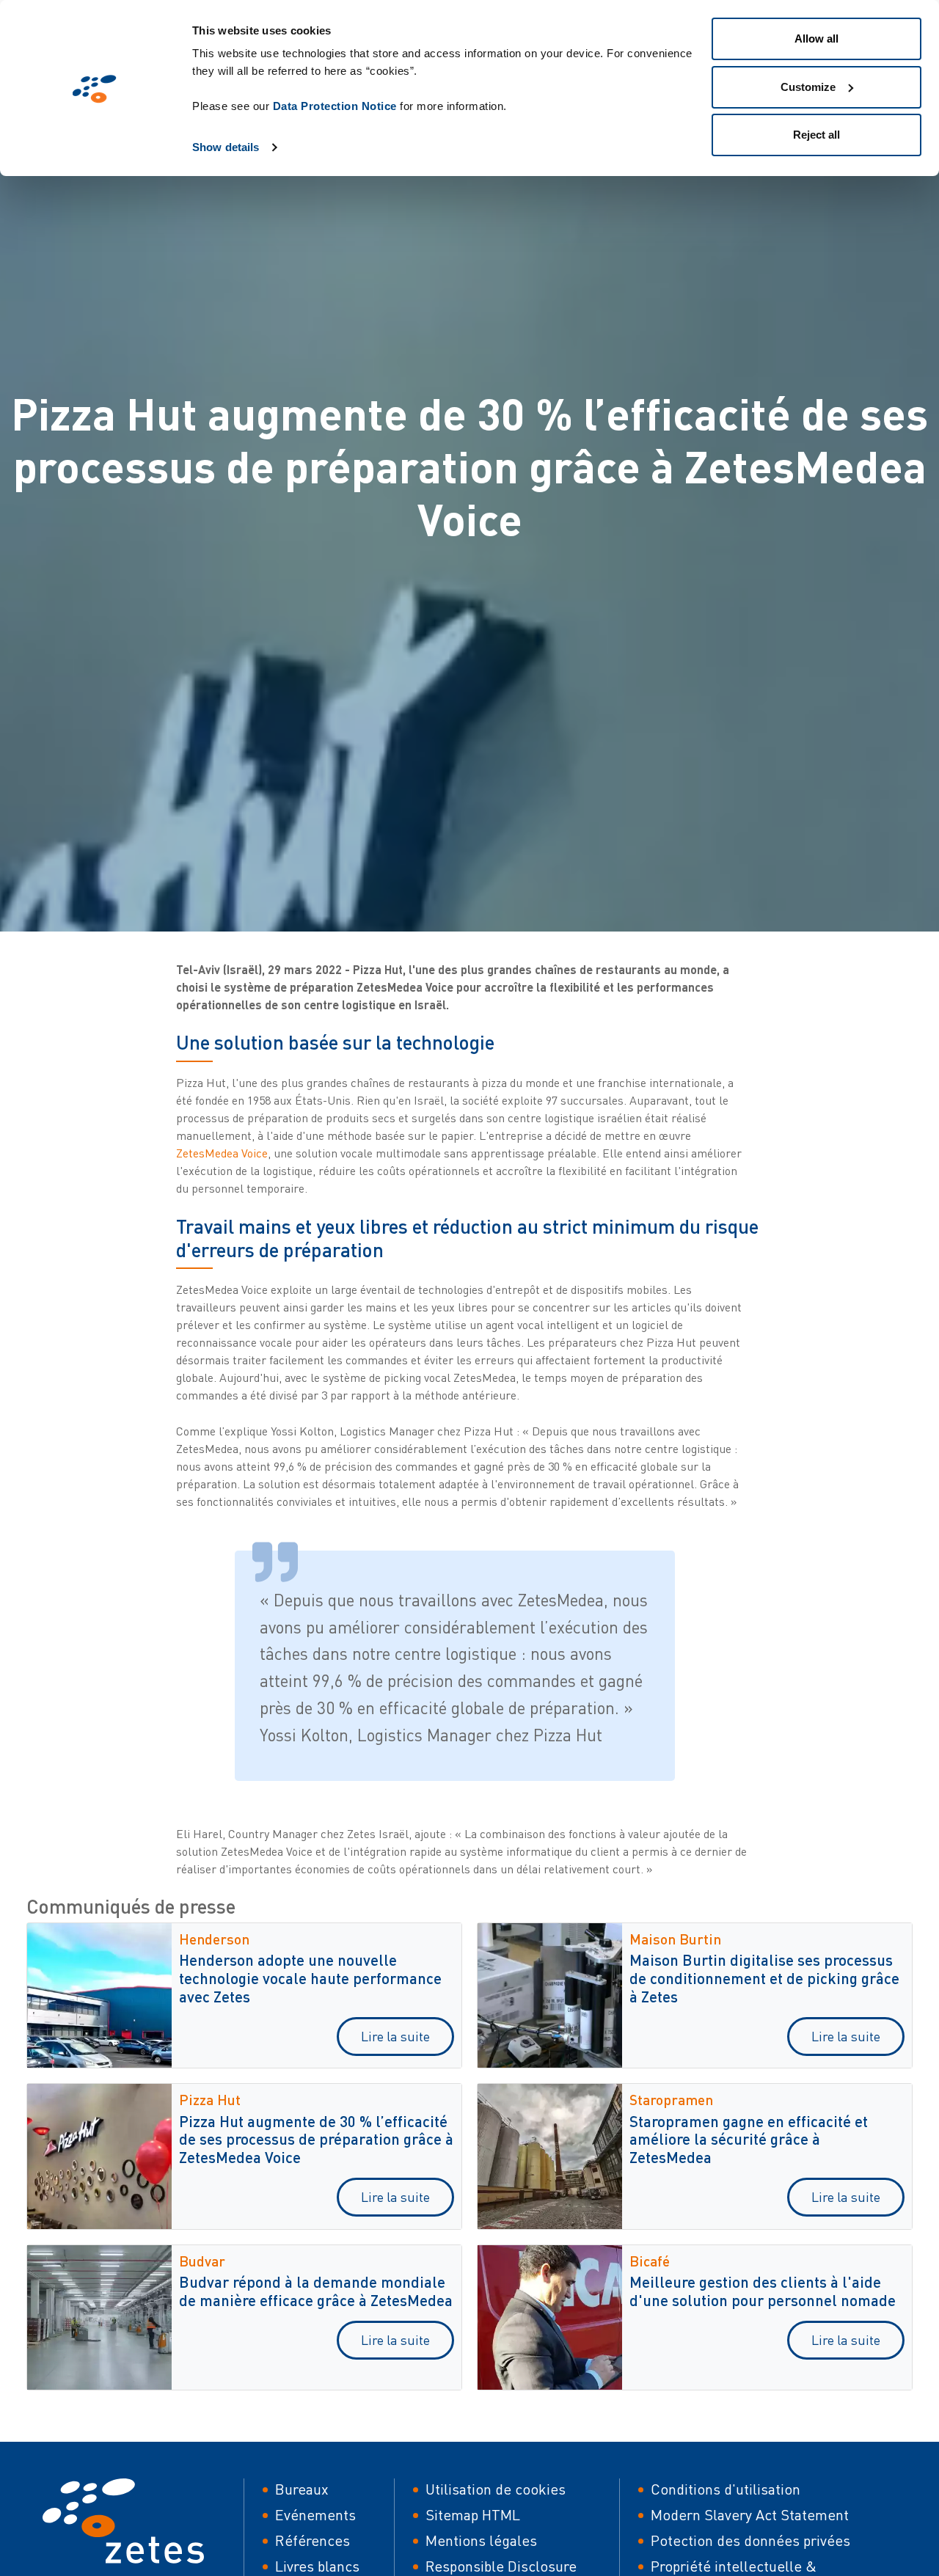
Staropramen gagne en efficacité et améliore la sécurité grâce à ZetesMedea (749, 2139)
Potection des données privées (750, 2540)
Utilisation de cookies (496, 2489)
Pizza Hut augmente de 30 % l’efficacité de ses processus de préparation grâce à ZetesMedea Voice (316, 2139)
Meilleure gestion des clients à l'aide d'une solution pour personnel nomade (763, 2291)
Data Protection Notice (335, 106)
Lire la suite (395, 2036)
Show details (226, 147)
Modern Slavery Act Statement (750, 2515)
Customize (808, 87)
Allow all (816, 39)
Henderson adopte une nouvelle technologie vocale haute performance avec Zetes (310, 1978)
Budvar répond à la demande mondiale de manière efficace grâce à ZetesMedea (316, 2291)
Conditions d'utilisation (726, 2489)
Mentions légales (481, 2540)
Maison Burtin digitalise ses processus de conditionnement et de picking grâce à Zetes (764, 1978)
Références (313, 2540)
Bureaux (302, 2489)
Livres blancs (317, 2566)
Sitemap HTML (473, 2515)
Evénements (315, 2515)
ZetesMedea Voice (222, 1153)
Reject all (816, 135)
